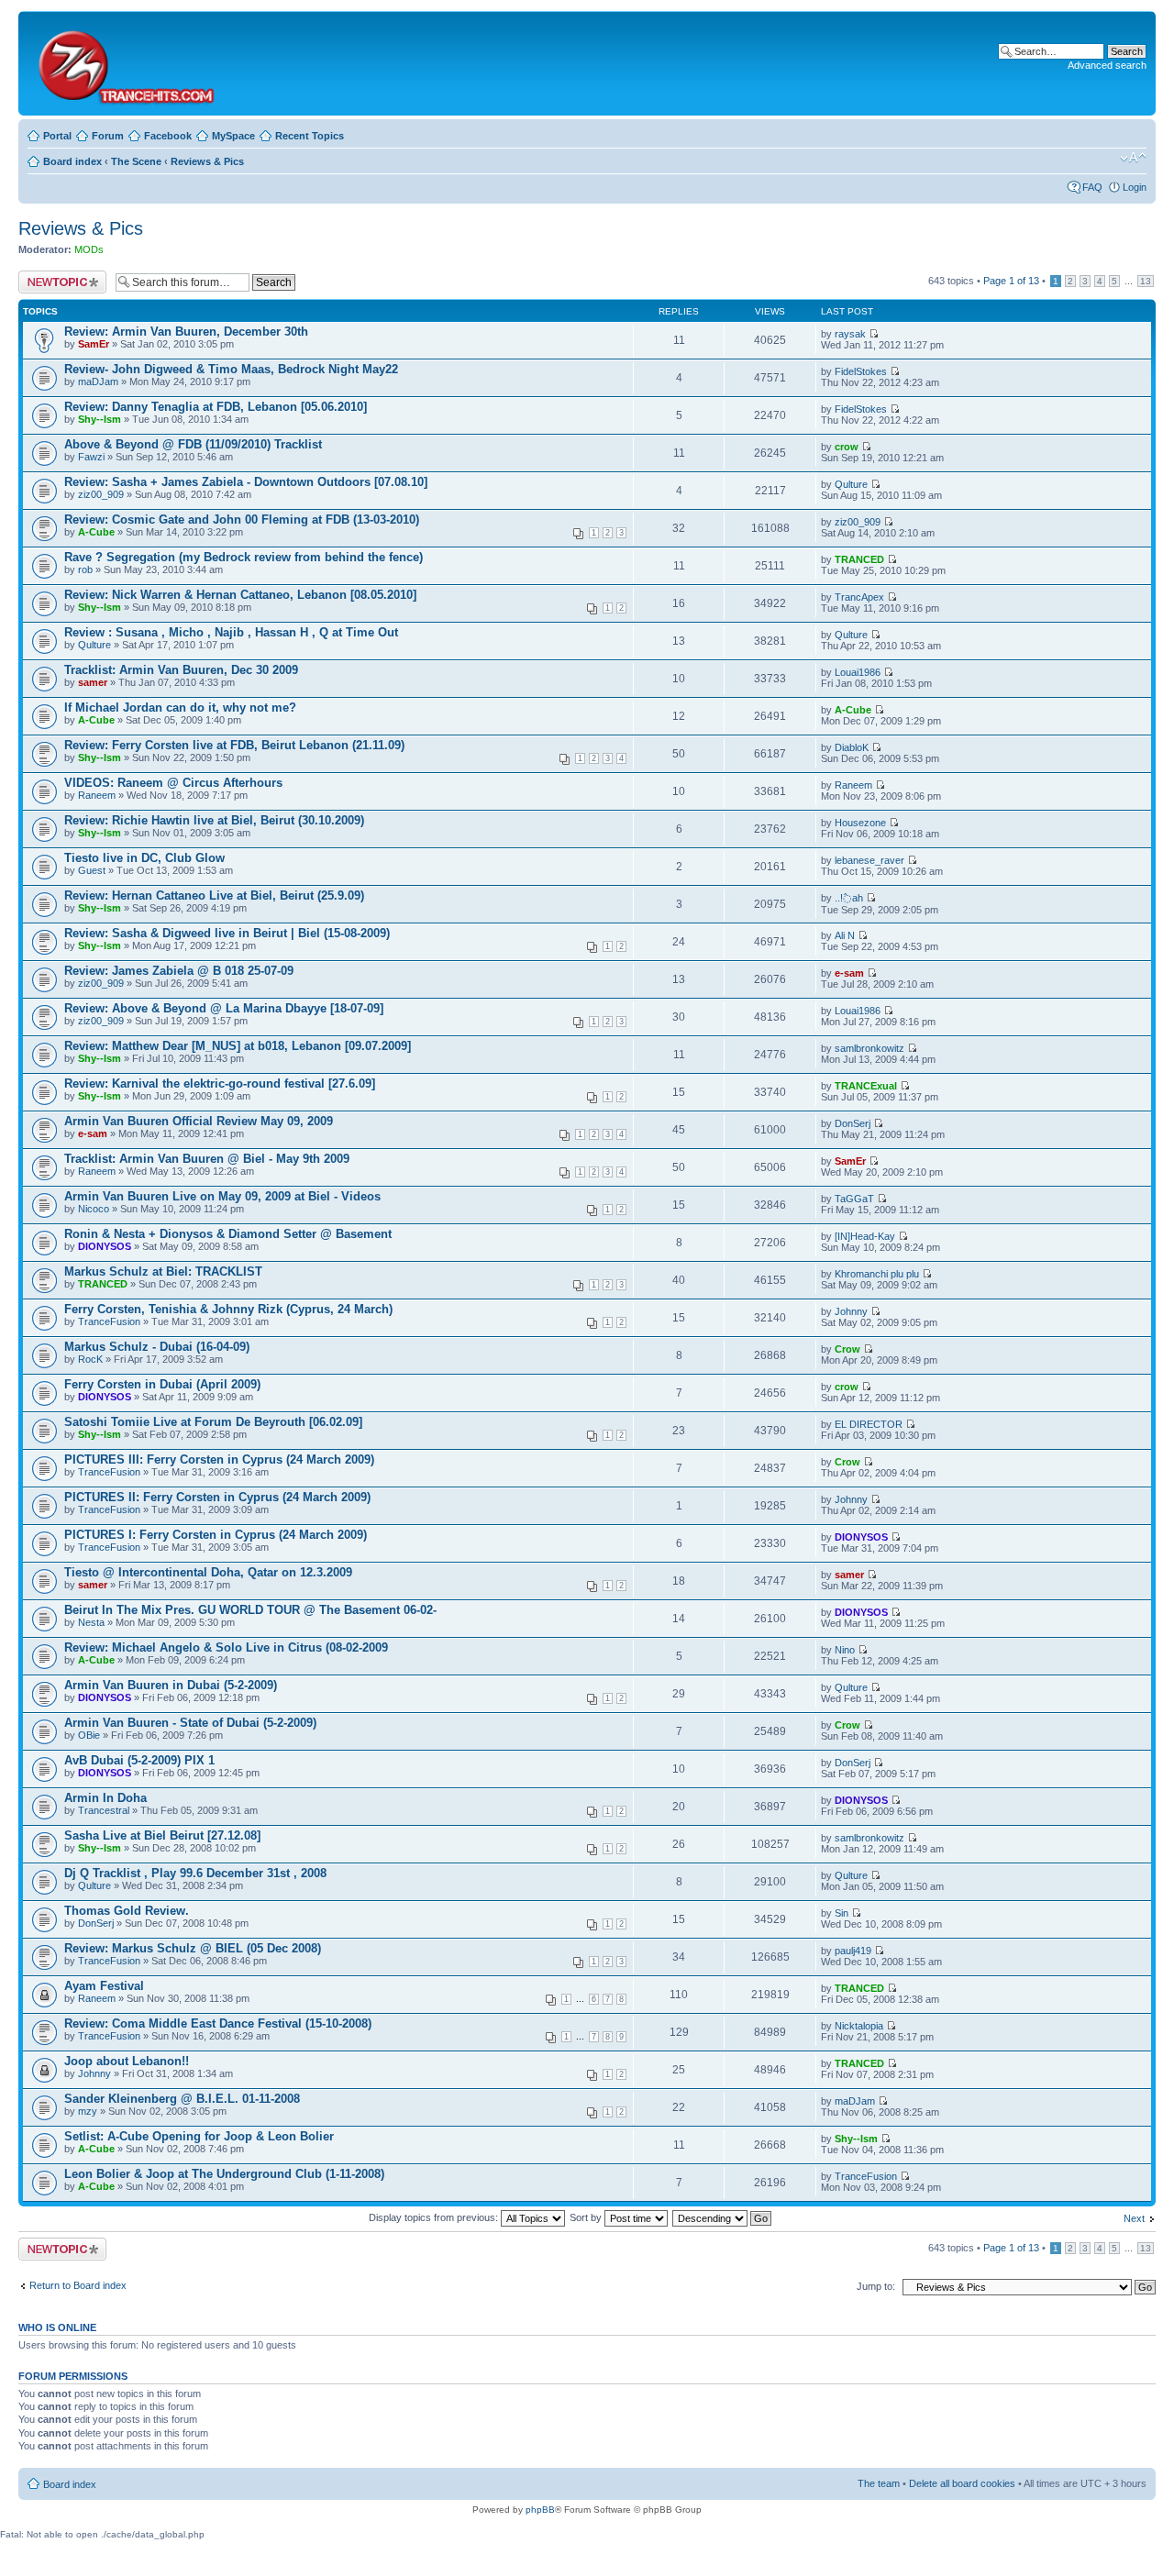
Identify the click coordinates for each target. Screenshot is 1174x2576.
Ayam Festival (104, 1986)
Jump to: (876, 2286)
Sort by (587, 2217)
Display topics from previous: (435, 2217)
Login (1135, 187)
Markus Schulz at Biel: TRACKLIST (163, 1271)
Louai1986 (858, 672)
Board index (72, 161)
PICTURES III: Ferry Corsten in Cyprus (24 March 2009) (219, 1459)
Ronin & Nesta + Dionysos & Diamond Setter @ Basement (228, 1234)
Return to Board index (78, 2285)
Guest (92, 870)
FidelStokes (861, 371)
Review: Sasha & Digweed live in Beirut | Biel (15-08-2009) (227, 933)
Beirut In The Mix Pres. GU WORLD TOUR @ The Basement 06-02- (250, 1610)
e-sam (849, 973)
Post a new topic (55, 276)
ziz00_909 (101, 494)
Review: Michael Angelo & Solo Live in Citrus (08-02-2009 (226, 1647)
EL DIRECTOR (869, 1424)
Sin (842, 1913)
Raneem (97, 795)
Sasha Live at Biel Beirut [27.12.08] (162, 1835)
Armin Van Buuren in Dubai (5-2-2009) (171, 1685)
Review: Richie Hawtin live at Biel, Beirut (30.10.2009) (214, 820)
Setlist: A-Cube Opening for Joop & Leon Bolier (199, 2136)
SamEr (94, 344)
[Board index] (125, 63)
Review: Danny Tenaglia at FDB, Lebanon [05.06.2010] (216, 407)
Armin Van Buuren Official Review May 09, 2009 (199, 1121)
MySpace (233, 136)
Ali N (845, 935)
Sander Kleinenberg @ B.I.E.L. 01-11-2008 (182, 2099)
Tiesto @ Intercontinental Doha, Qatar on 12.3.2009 (208, 1572)
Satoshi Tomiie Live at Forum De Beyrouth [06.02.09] (213, 1422)
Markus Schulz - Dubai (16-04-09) (157, 1347)
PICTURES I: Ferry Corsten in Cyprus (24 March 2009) (216, 1535)
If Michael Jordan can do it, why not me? (180, 708)
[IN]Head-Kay (865, 1236)
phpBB (540, 2510)
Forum (108, 136)
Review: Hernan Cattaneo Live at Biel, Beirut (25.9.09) (214, 896)
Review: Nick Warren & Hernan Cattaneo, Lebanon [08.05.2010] (240, 595)
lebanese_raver (869, 860)
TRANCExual (866, 1086)
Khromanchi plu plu (877, 1274)
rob (85, 569)
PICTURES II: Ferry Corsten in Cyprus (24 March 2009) (217, 1497)
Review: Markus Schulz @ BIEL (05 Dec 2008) (193, 1948)
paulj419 (853, 1951)
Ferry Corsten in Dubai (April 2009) (162, 1384)
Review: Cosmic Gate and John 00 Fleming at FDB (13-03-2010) (242, 520)
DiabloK (852, 747)
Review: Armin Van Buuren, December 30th (186, 332)
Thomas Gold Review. (127, 1911)
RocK (90, 1359)
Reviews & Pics (207, 161)
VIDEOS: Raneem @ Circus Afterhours (173, 783)
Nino (845, 1650)
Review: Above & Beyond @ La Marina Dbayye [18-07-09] (224, 1008)
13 (1146, 281)
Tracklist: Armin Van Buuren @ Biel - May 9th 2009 (207, 1159)
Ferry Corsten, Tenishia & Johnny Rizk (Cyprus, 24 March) (228, 1309)
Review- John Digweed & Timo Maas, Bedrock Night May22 (231, 369)
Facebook (168, 136)
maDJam (98, 381)
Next (1134, 2218)
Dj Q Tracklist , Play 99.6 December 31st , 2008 (195, 1873)
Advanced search (1107, 65)
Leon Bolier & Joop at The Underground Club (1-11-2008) (224, 2174)
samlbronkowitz (869, 1048)
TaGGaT (854, 1199)
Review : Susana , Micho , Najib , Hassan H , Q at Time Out (231, 632)
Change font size (1133, 158)
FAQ (1092, 187)
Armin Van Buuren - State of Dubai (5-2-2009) (190, 1723)
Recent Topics (310, 136)
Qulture (851, 484)
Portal (57, 136)
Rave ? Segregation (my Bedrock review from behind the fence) (244, 557)
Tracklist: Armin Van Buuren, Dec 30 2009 (181, 670)
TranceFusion (109, 1321)
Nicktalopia (859, 2026)
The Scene (136, 161)
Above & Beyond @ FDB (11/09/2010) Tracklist (193, 444)
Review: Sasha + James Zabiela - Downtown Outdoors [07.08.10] (246, 482)
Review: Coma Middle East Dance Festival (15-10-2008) (218, 2023)
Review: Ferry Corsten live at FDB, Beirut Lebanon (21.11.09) (234, 745)
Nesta (91, 1622)
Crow (847, 1349)
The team (879, 2483)
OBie (89, 1735)
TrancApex (859, 597)
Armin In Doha (105, 1798)
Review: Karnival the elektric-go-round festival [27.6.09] (220, 1083)
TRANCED (859, 559)
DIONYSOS (105, 1246)
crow (847, 447)
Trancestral (104, 1810)
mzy (88, 2111)
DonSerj (853, 1123)
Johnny (851, 1311)
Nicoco (94, 1209)
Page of (1011, 281)
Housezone (860, 823)
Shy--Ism (100, 419)
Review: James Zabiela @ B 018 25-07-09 (179, 971)
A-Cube (96, 532)
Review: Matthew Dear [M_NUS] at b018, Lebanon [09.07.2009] (238, 1046)
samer (93, 682)
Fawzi (91, 457)
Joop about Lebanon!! (127, 2061)
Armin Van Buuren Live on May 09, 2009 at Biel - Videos (222, 1196)
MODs (89, 249)
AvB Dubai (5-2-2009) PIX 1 (139, 1760)
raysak (850, 334)
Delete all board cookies (962, 2483)
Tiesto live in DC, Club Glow (144, 858)
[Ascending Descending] (723, 2217)
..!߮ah (849, 898)
